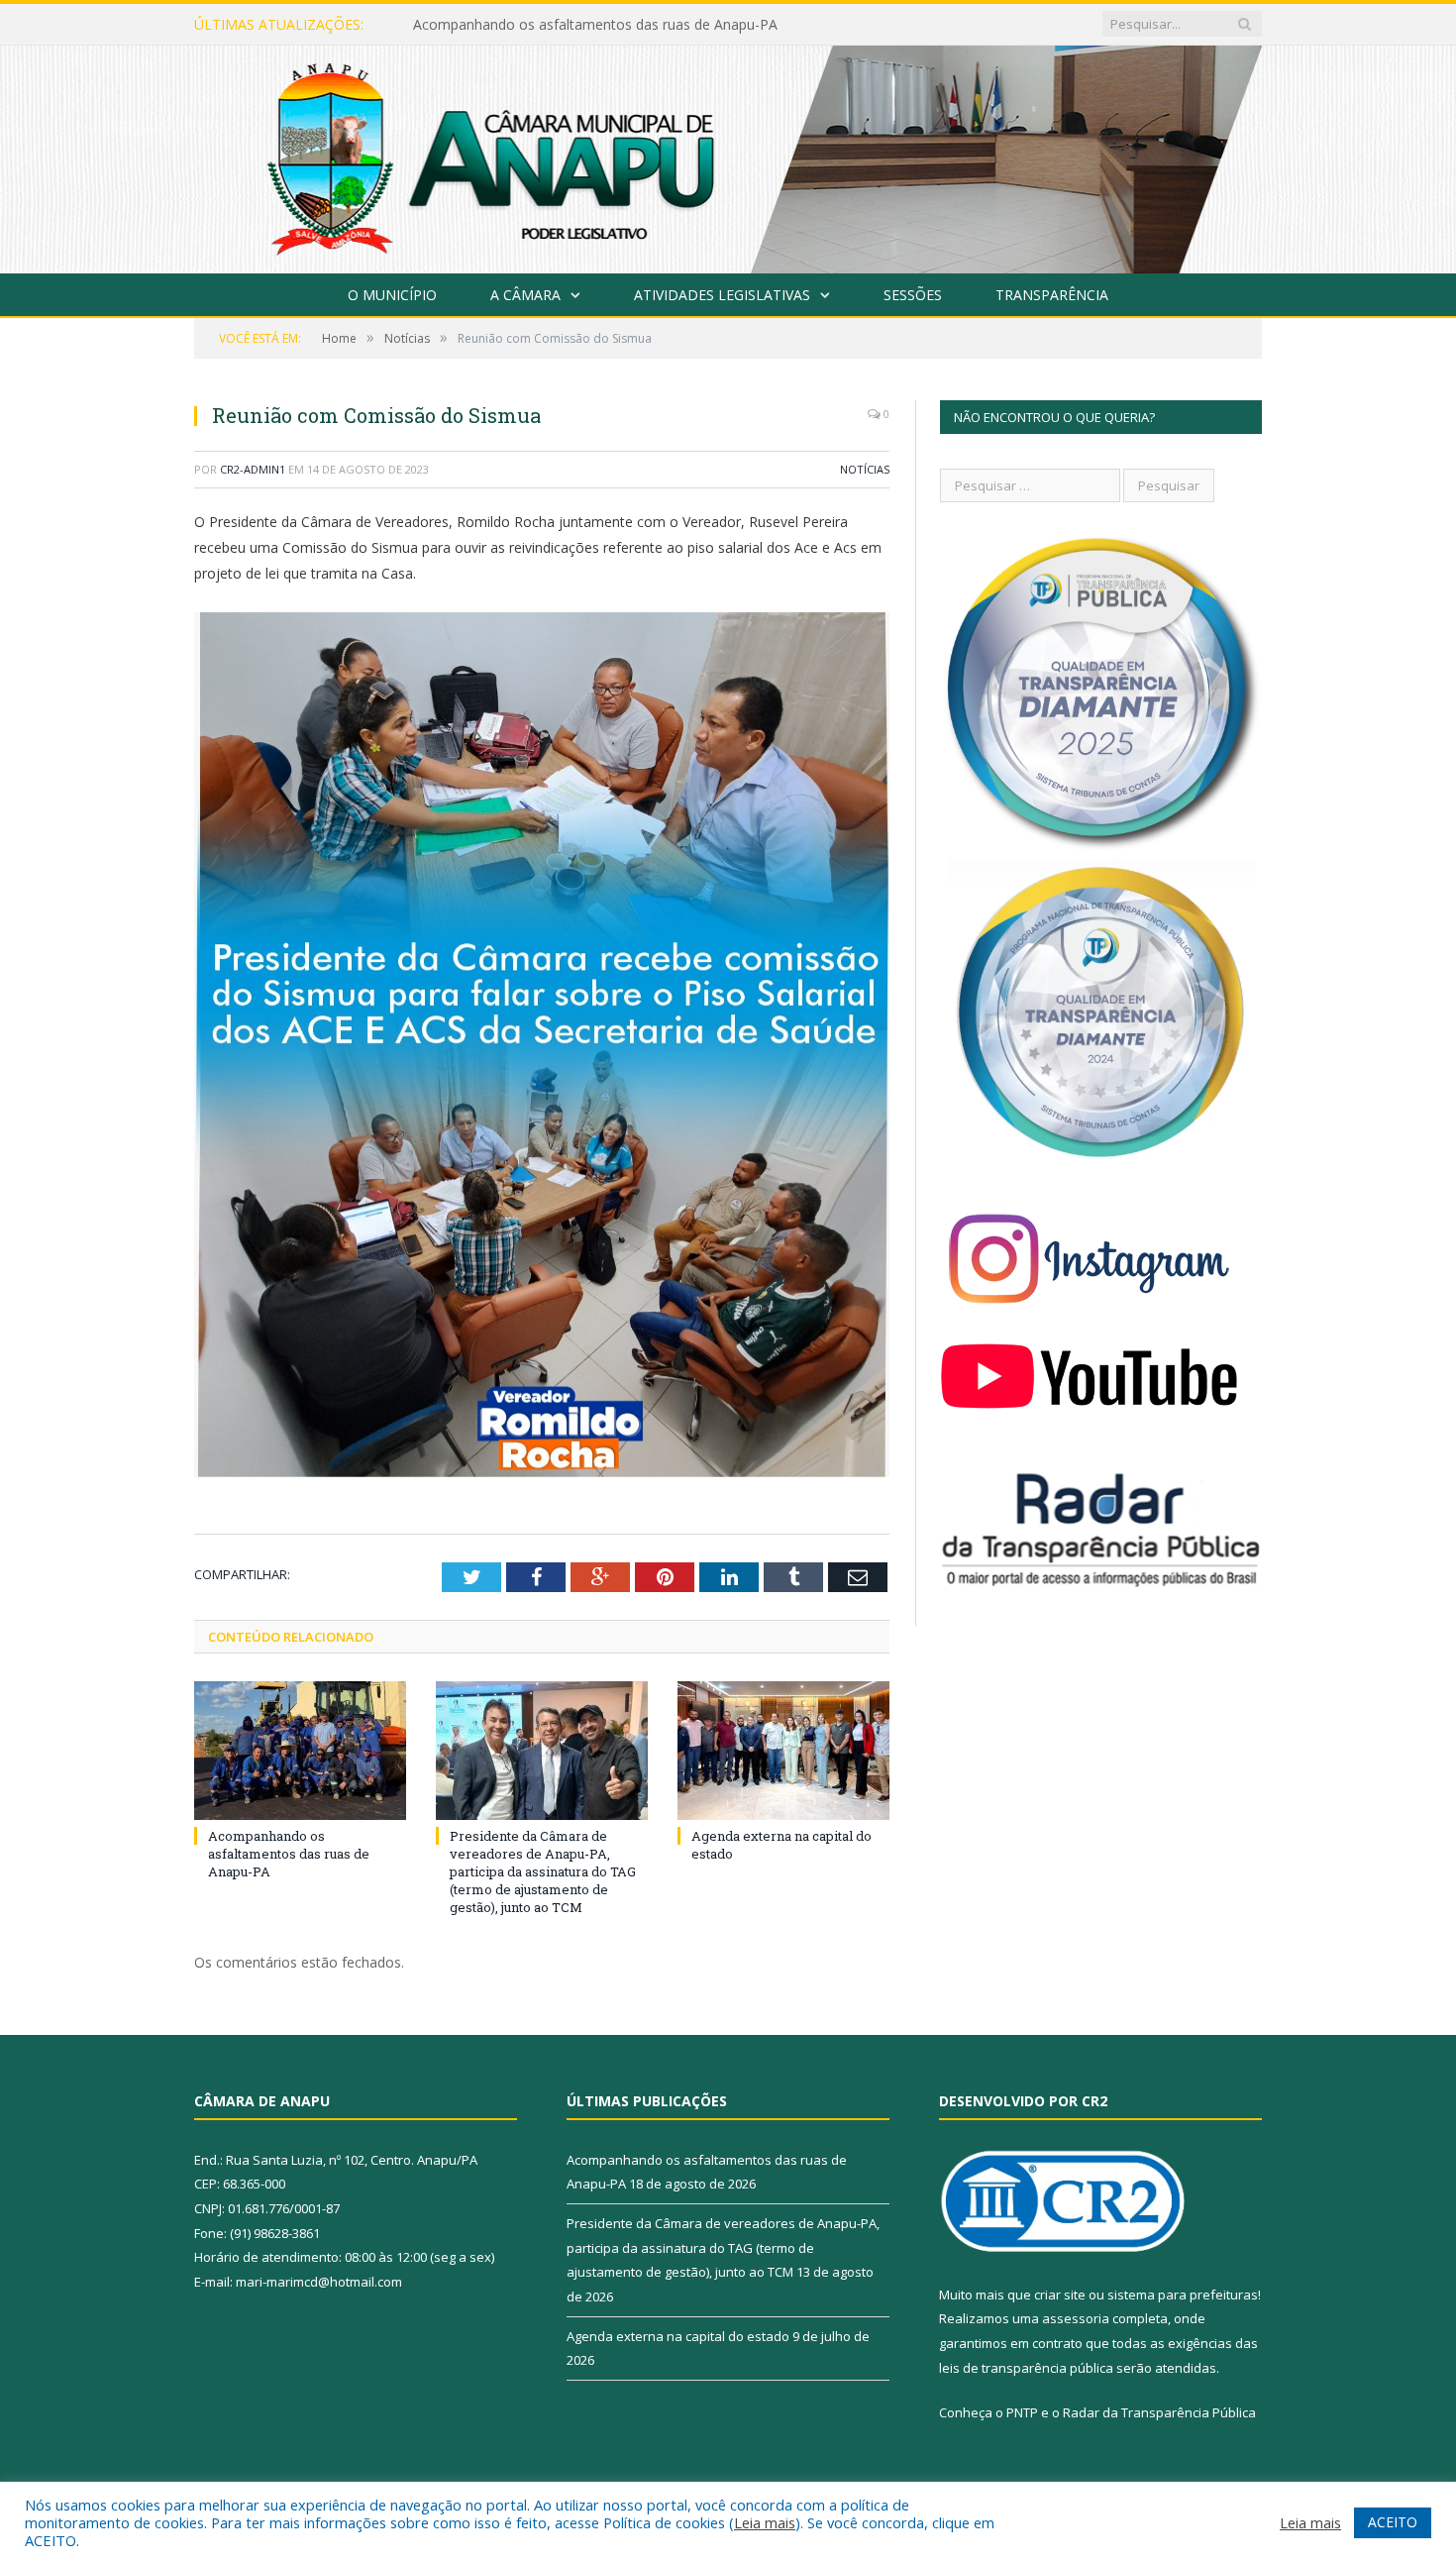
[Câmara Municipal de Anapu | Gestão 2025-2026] (728, 155)
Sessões (913, 295)
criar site (1060, 2295)
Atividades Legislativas (722, 295)
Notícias (865, 469)
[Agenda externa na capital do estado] (783, 1751)
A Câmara (525, 295)
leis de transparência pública (1026, 2368)
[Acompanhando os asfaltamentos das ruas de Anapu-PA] (300, 1751)
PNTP (1022, 2412)
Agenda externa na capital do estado (678, 2336)
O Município (392, 295)
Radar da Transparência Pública (1159, 2412)
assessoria (1076, 2318)
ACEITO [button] (1393, 2522)
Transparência (1052, 295)
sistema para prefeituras (1183, 2295)
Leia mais (765, 2522)
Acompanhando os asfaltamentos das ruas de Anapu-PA (289, 1854)
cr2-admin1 (253, 469)
